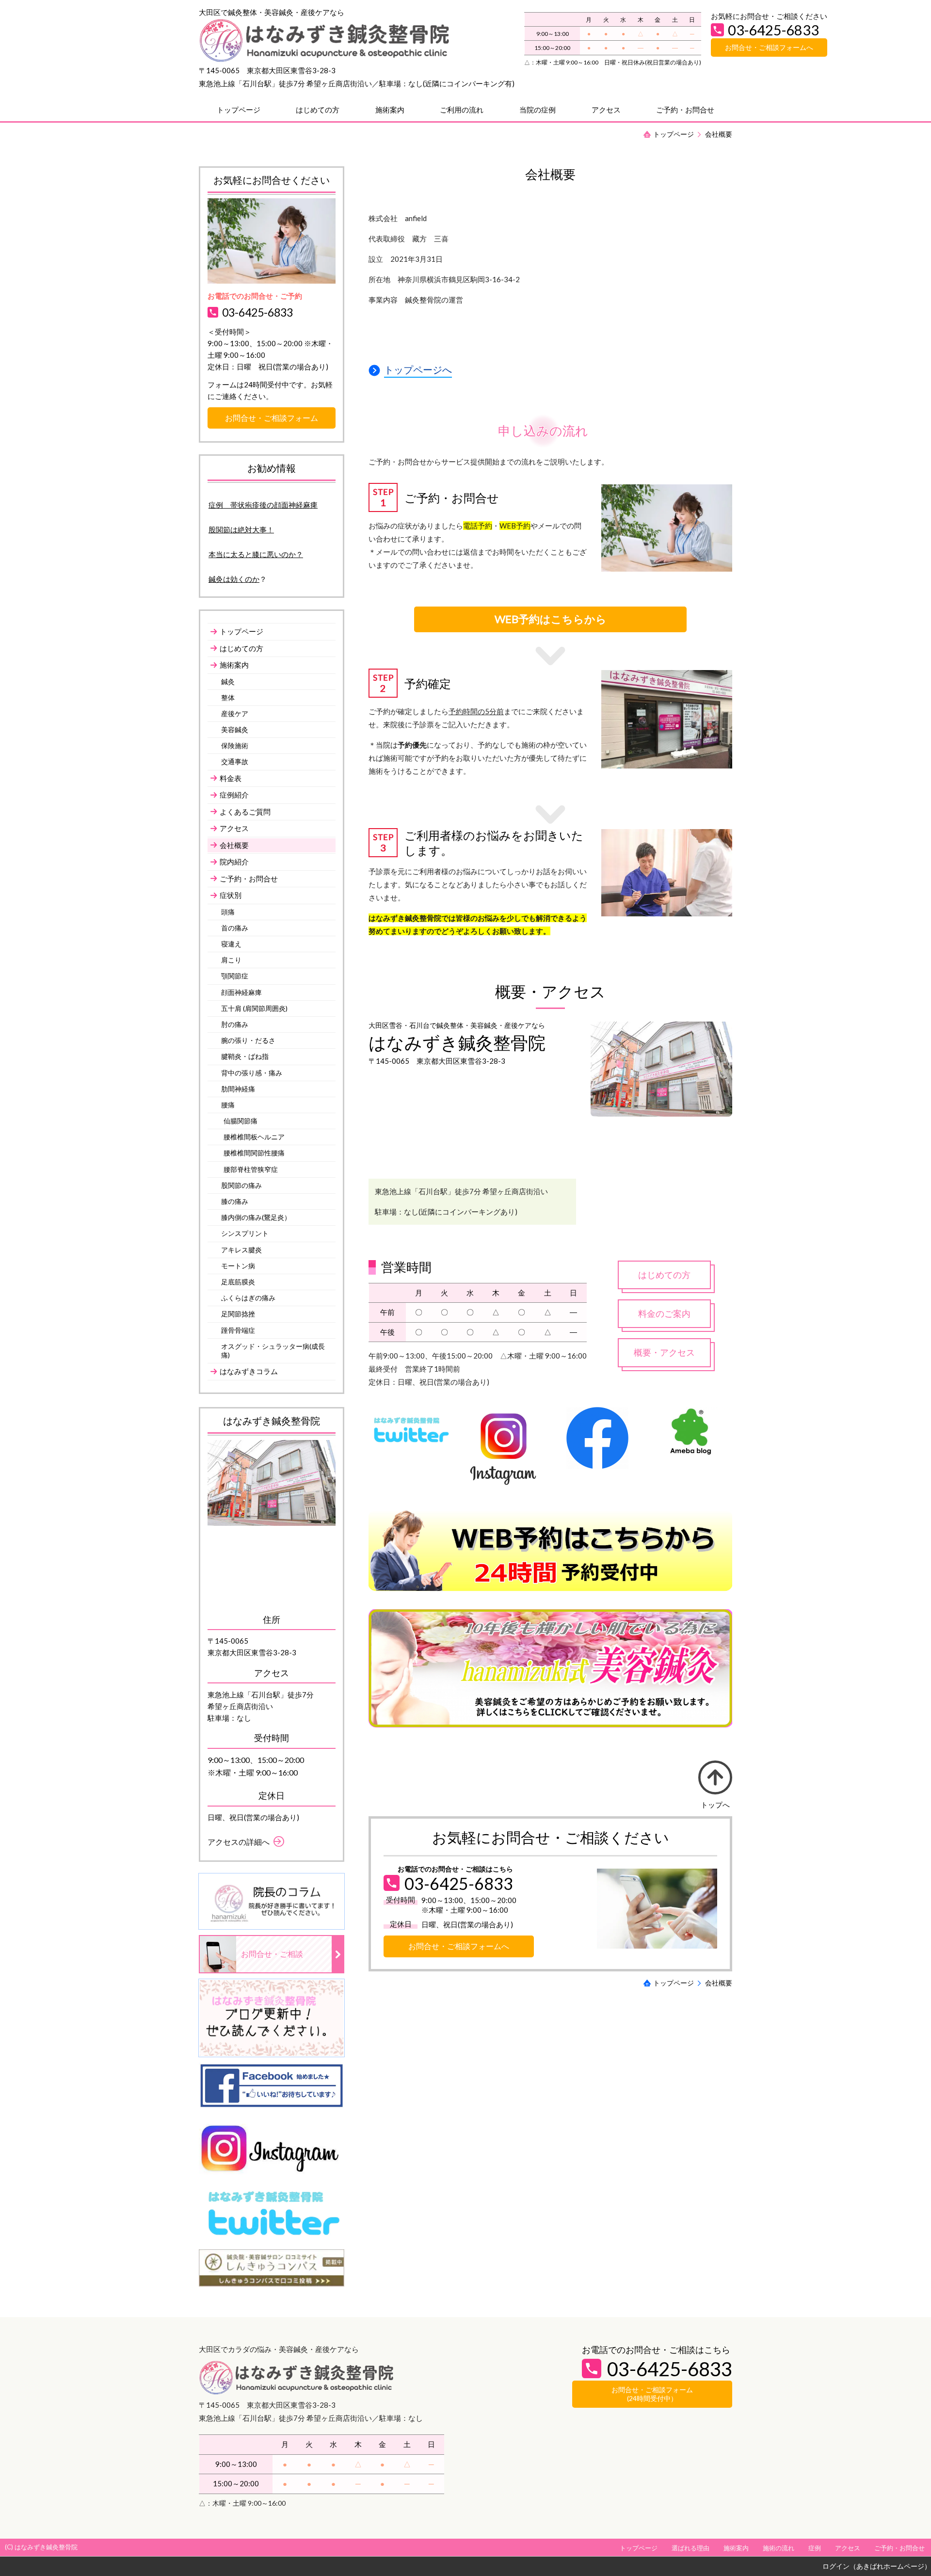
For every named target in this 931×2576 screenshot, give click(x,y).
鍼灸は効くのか (234, 579)
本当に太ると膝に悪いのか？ (256, 554)
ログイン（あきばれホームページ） (877, 2566)
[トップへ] (715, 1777)
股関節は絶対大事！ (241, 529)
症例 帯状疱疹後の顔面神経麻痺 (263, 505)
